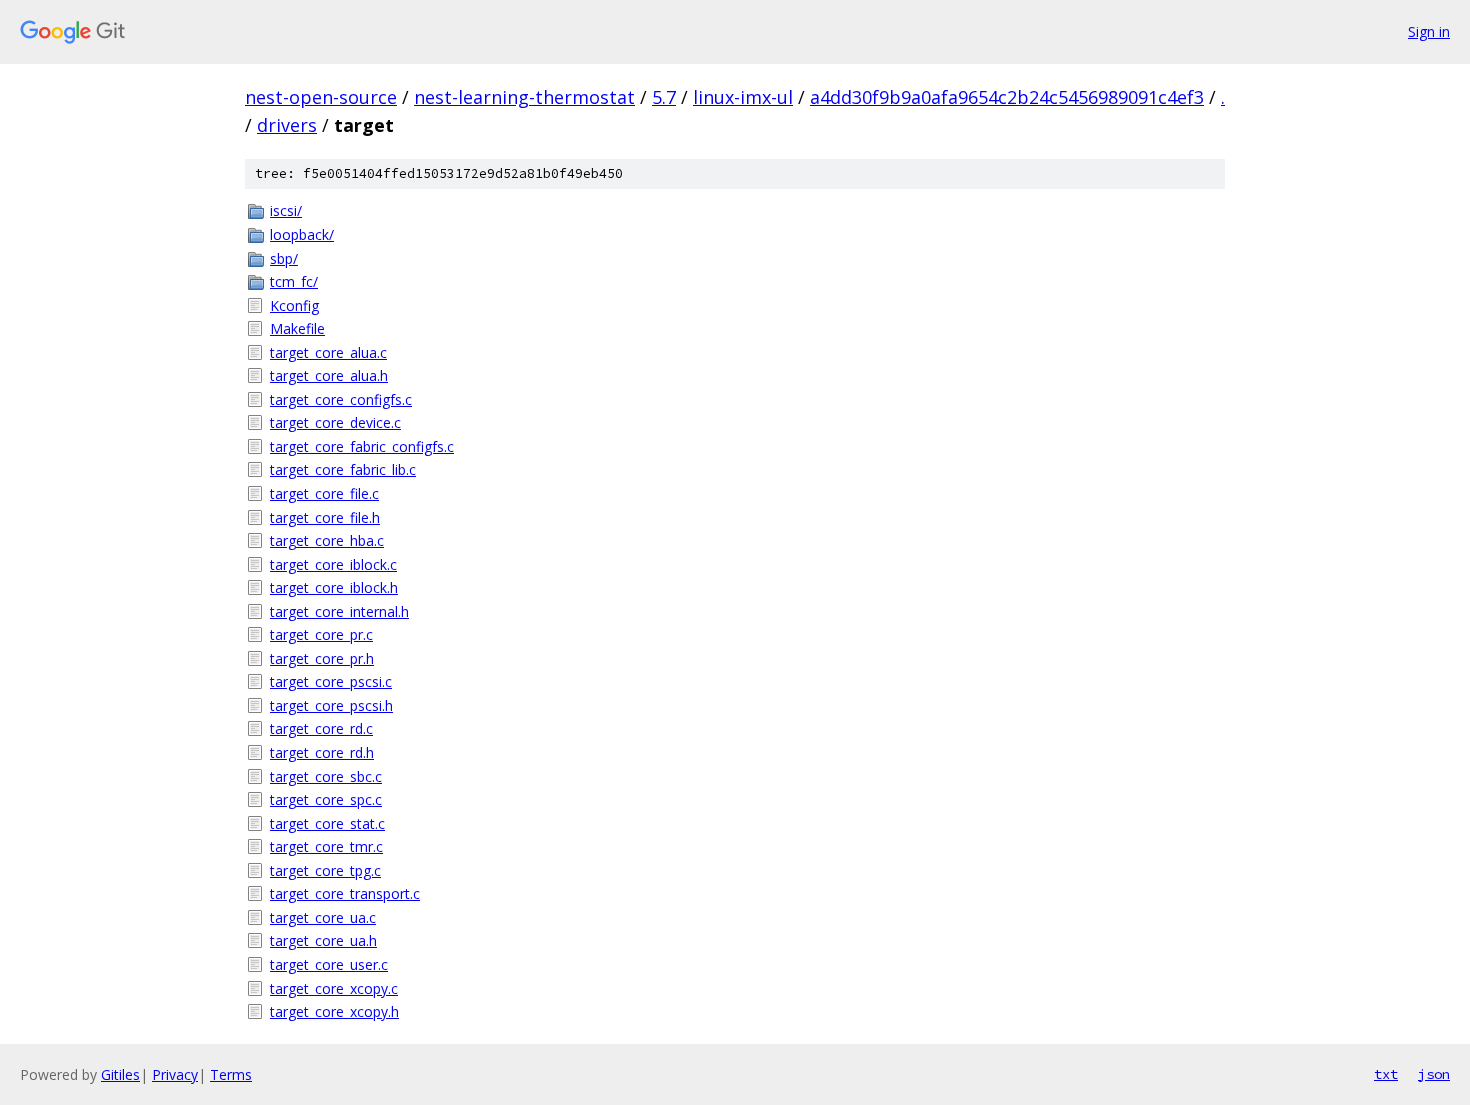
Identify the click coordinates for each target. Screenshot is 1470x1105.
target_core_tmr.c (326, 846)
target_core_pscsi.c (331, 681)
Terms (231, 1074)
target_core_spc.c (326, 799)
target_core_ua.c (323, 917)
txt (1386, 1074)
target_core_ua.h (323, 940)
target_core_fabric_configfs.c (362, 446)
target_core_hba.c (327, 540)
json (1434, 1074)
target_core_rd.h (322, 752)
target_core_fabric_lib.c (343, 469)
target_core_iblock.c (333, 564)
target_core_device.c (335, 422)
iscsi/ (286, 210)
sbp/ (284, 258)
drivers (287, 125)
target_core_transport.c (345, 893)
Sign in (1429, 31)
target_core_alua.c (328, 352)
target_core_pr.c (321, 634)
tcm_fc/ (294, 281)
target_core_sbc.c (326, 776)
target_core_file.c (324, 493)
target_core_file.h (325, 517)
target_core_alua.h (329, 375)
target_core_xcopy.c (334, 988)
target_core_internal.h (339, 611)
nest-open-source (321, 97)
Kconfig (294, 305)
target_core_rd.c (321, 728)
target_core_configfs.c (341, 399)
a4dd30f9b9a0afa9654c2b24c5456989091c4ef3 (1007, 97)
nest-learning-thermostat (524, 97)
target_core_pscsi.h (331, 705)
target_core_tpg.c (325, 870)
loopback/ (302, 234)
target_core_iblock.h (334, 587)
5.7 (664, 97)
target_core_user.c (329, 964)
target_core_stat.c (327, 823)
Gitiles (120, 1074)
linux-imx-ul (743, 97)
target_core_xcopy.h (334, 1011)
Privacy (175, 1074)
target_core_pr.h (322, 658)
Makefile (297, 328)
